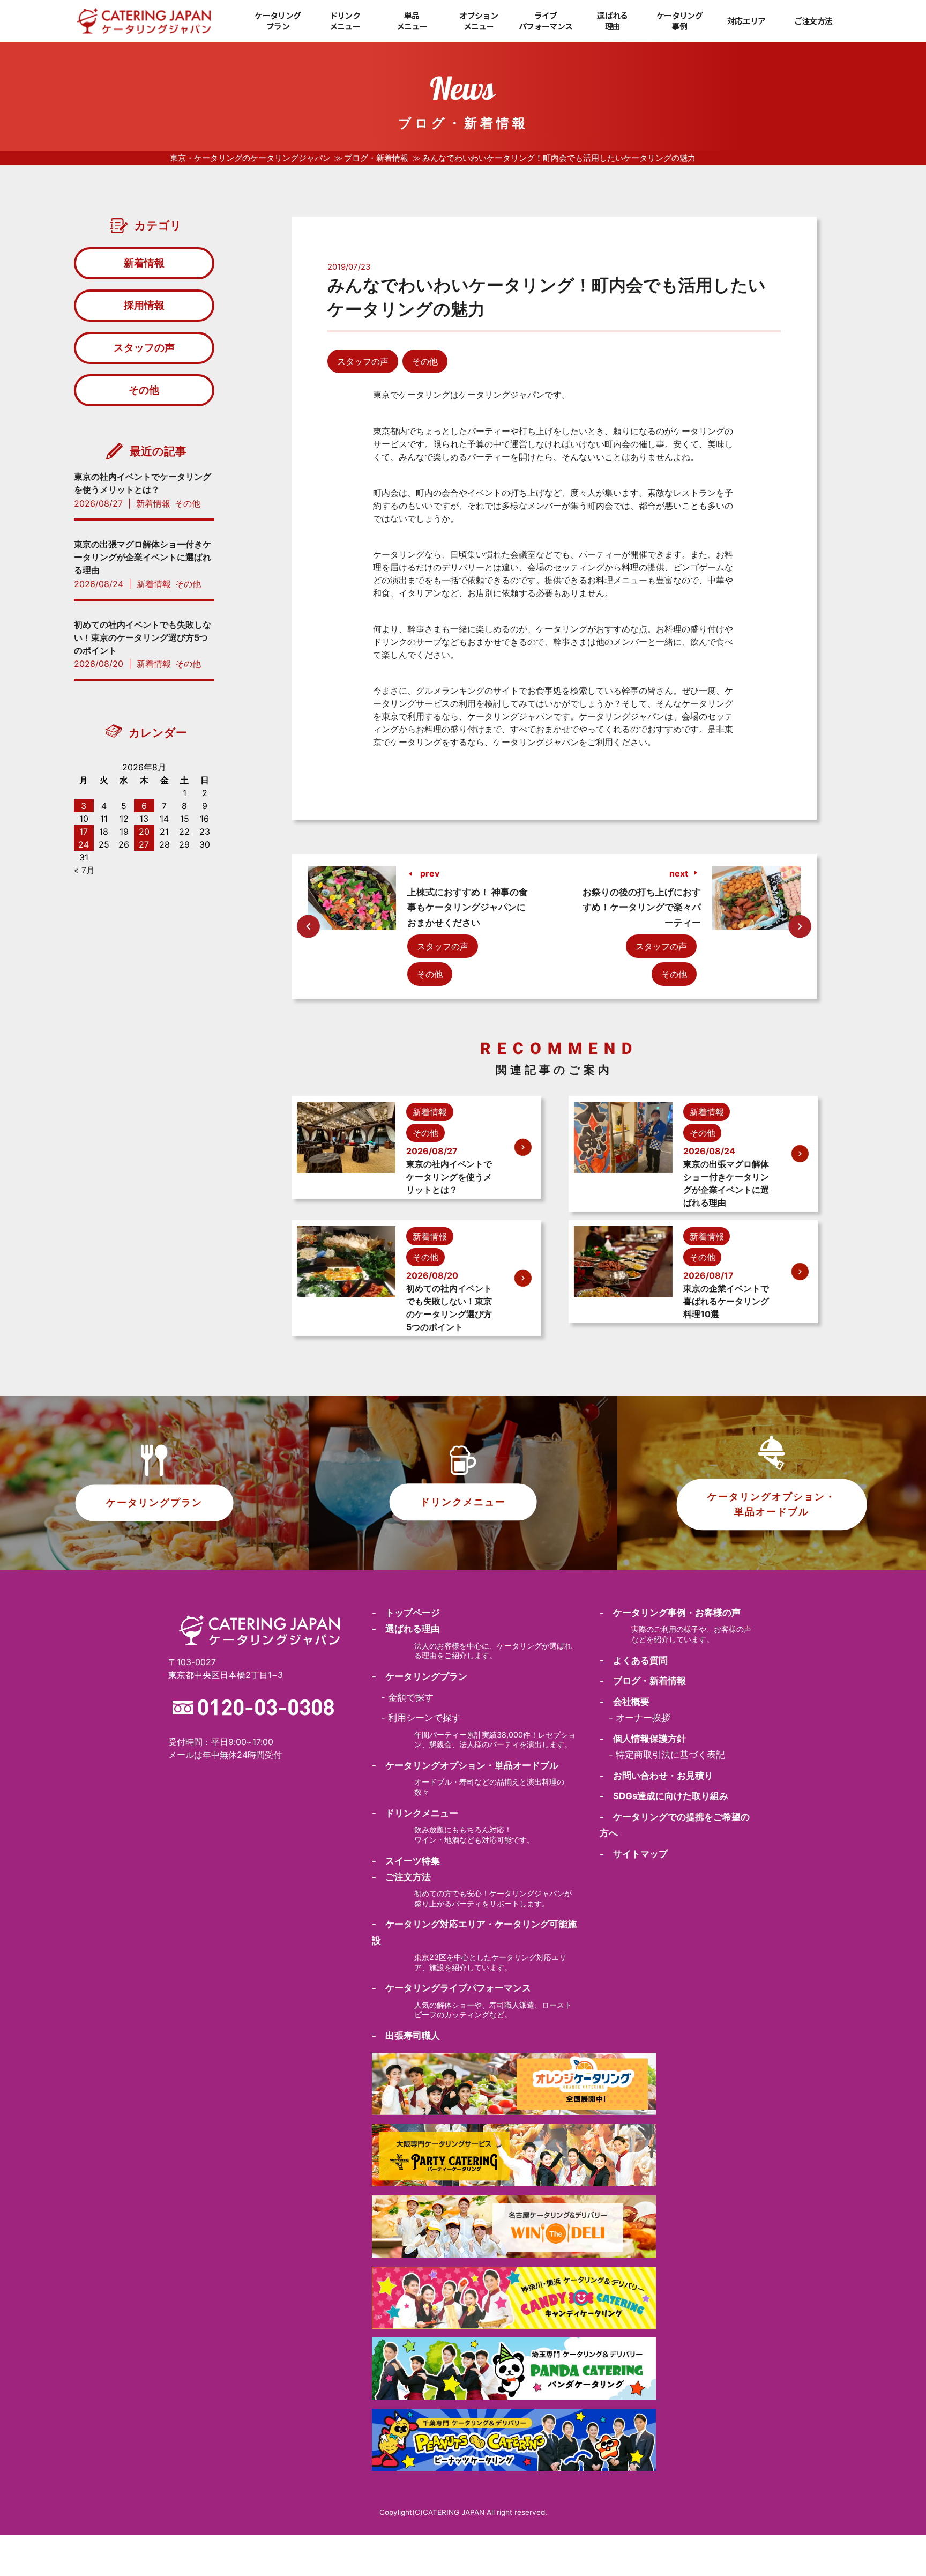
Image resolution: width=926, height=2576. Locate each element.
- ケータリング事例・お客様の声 (670, 1613)
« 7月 (84, 870)
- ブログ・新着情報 (643, 1681)
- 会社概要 (625, 1702)
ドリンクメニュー (345, 21)
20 (144, 832)
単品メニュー (412, 21)
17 (84, 832)
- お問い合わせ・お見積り (656, 1776)
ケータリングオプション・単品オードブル (772, 1504)
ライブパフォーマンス (546, 21)
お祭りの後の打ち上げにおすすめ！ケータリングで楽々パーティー (642, 907)
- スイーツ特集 (406, 1861)
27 (144, 844)
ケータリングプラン (278, 21)
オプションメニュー (479, 21)
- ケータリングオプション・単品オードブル (465, 1765)
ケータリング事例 (679, 21)
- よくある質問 (634, 1660)
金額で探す (411, 1697)
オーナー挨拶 (643, 1718)
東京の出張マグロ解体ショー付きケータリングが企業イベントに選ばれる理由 (143, 557)
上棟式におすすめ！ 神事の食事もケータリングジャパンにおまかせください (468, 907)
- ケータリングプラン (420, 1676)
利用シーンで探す (424, 1718)
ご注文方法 (813, 21)
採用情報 (144, 305)
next (679, 873)
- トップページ (406, 1613)
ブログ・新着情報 (376, 158)
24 (84, 844)
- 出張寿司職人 (406, 2036)
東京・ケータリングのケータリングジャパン (250, 158)
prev (430, 873)
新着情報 (144, 263)
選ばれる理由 (612, 21)
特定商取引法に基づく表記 (670, 1755)
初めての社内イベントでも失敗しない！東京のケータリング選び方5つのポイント (143, 637)
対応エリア (746, 21)
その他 (425, 361)
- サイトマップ (634, 1854)
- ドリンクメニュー (415, 1813)
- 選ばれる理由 (406, 1629)
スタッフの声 (363, 361)
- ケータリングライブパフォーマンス (451, 1988)
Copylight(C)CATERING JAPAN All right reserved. (463, 2512)
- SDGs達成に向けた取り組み (664, 1796)
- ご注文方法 (401, 1877)
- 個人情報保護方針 (643, 1739)
